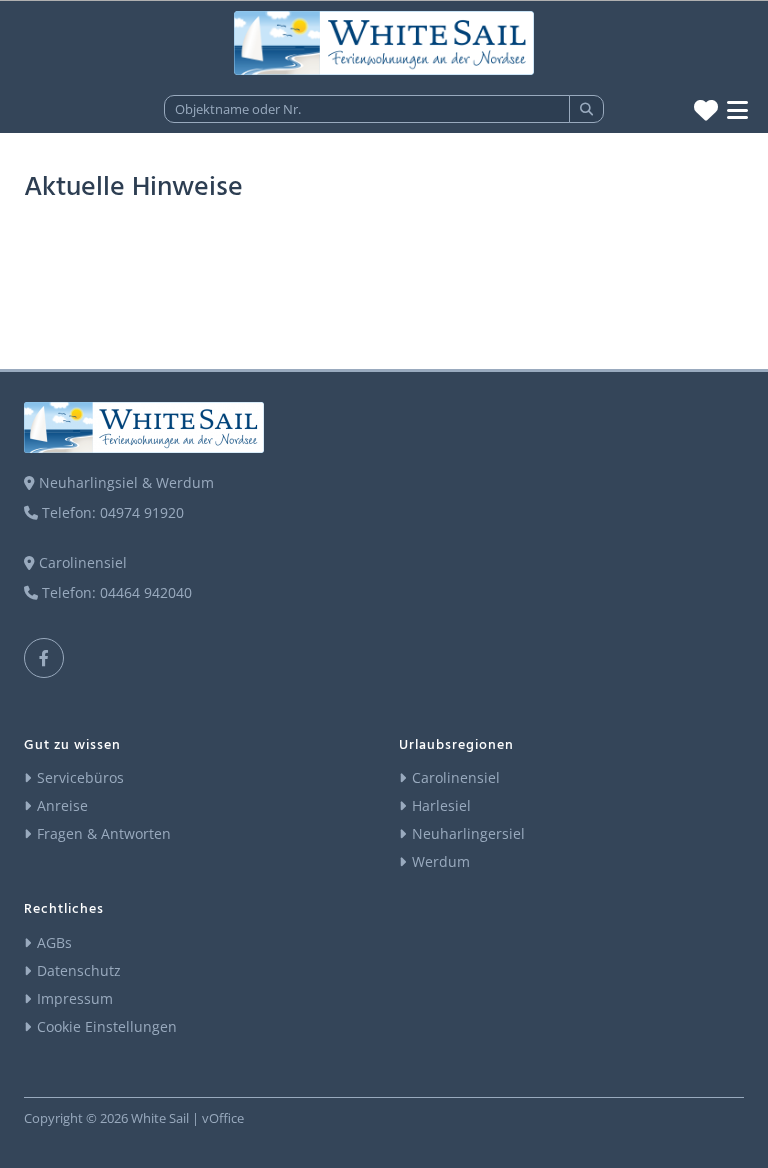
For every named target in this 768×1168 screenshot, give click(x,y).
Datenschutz (79, 970)
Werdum (441, 861)
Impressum (75, 998)
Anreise (62, 805)
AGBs (54, 942)
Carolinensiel (456, 777)
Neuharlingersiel (468, 833)
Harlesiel (441, 805)
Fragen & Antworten (104, 833)
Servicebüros (80, 777)
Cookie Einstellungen (107, 1026)
